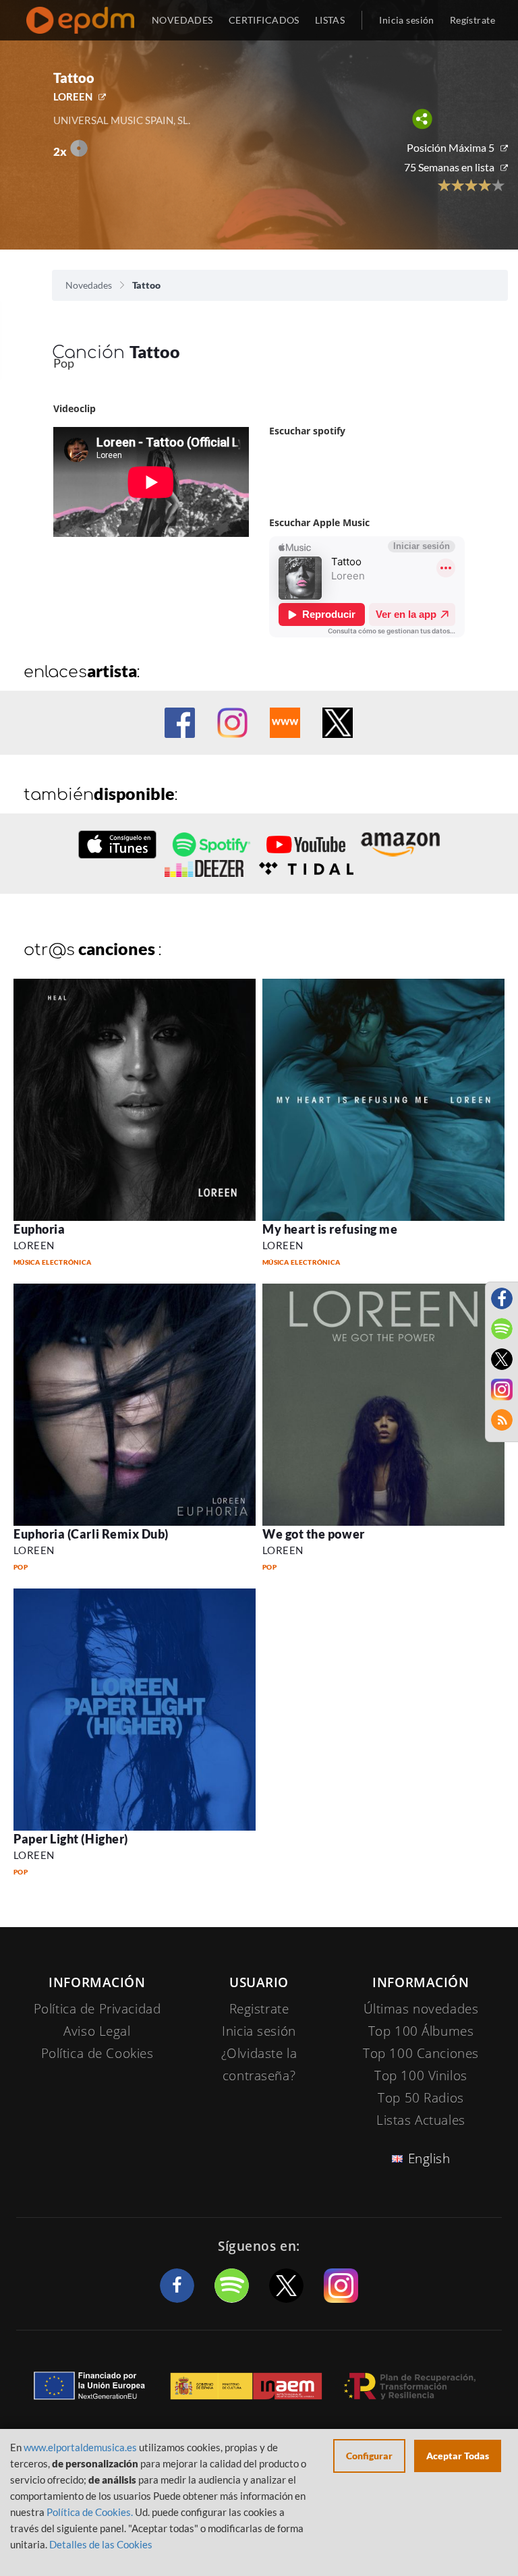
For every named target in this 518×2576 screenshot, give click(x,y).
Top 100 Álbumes (421, 2031)
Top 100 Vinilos (421, 2076)
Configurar (369, 2456)
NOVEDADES (182, 20)
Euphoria (39, 1229)
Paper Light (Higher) (71, 1839)
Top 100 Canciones (421, 2053)
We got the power (314, 1534)
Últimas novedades (421, 2009)
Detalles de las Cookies (101, 2544)
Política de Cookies (97, 2053)
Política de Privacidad (97, 2009)
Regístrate (472, 20)
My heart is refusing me (330, 1229)
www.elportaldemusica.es (80, 2447)
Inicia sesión (406, 20)
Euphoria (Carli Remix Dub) (91, 1534)
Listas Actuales (421, 2120)
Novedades (89, 285)
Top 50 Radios (421, 2098)
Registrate (259, 2009)
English (429, 2158)
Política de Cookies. (90, 2512)
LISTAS (330, 20)
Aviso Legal (97, 2031)
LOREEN (73, 96)
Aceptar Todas (458, 2456)
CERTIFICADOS (264, 20)
